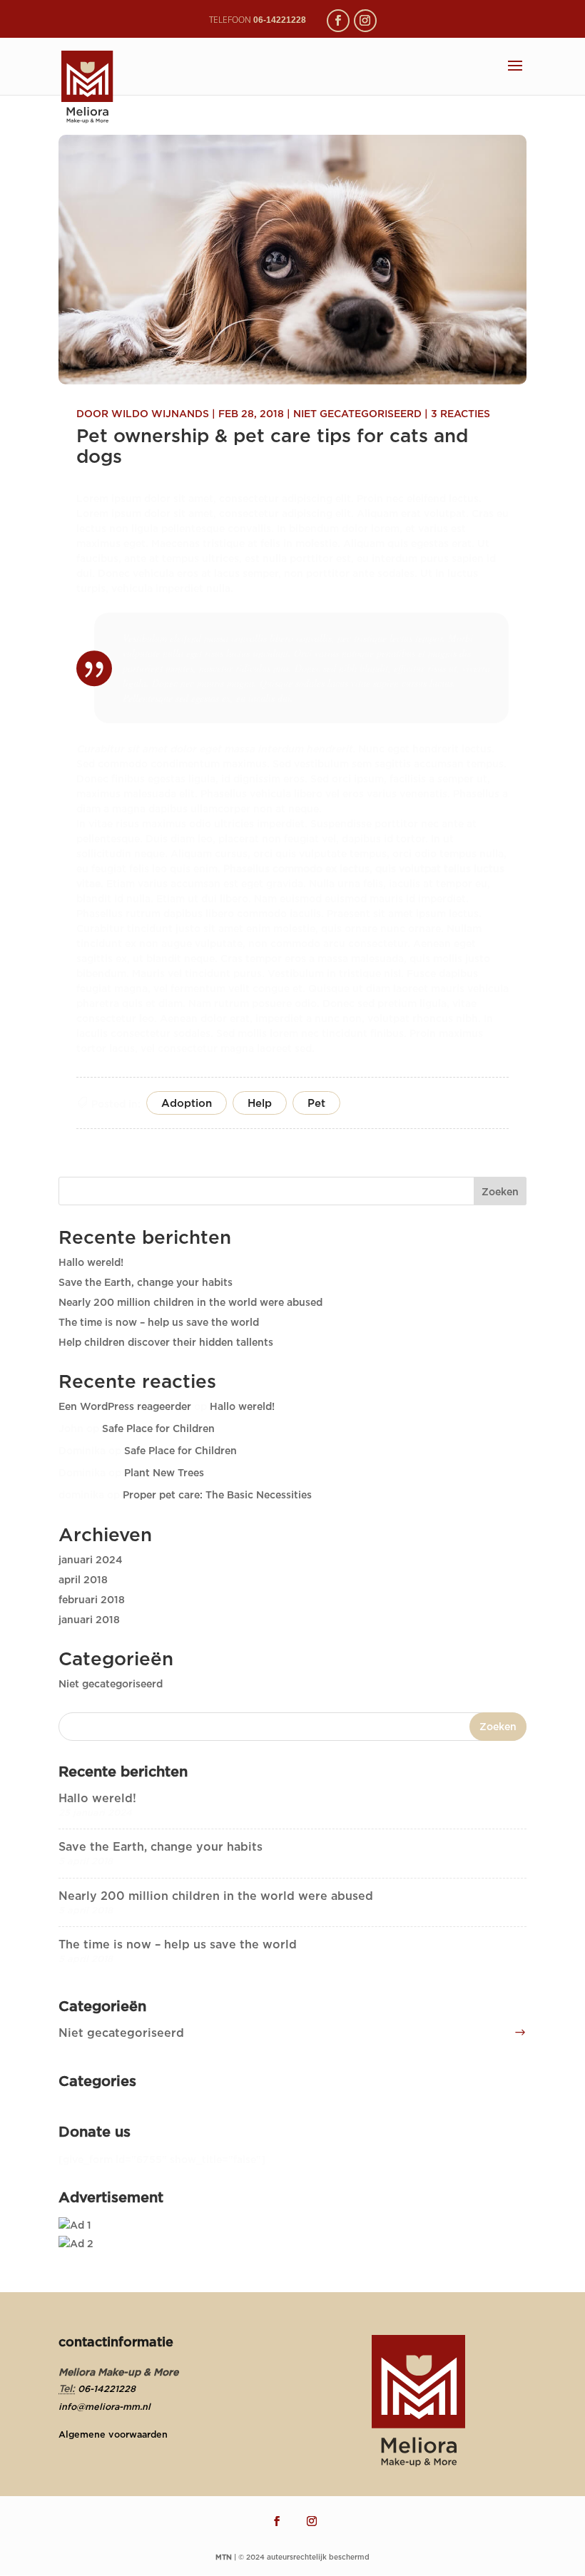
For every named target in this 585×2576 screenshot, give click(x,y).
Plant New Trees (164, 1472)
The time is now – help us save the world (159, 1322)
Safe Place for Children (158, 1428)
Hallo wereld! (91, 1262)
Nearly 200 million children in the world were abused (190, 1302)
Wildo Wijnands (160, 413)
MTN (224, 2557)
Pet (316, 1103)
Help (260, 1103)
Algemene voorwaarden (113, 2434)
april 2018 (83, 1579)
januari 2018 (89, 1619)
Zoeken (500, 1191)
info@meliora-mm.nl (105, 2406)
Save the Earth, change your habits (146, 1282)
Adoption (187, 1103)
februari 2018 (92, 1599)
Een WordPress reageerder (125, 1406)
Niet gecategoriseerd (357, 413)
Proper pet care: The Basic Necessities (217, 1494)
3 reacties (461, 413)
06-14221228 (107, 2388)
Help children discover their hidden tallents (166, 1342)
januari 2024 (91, 1559)
